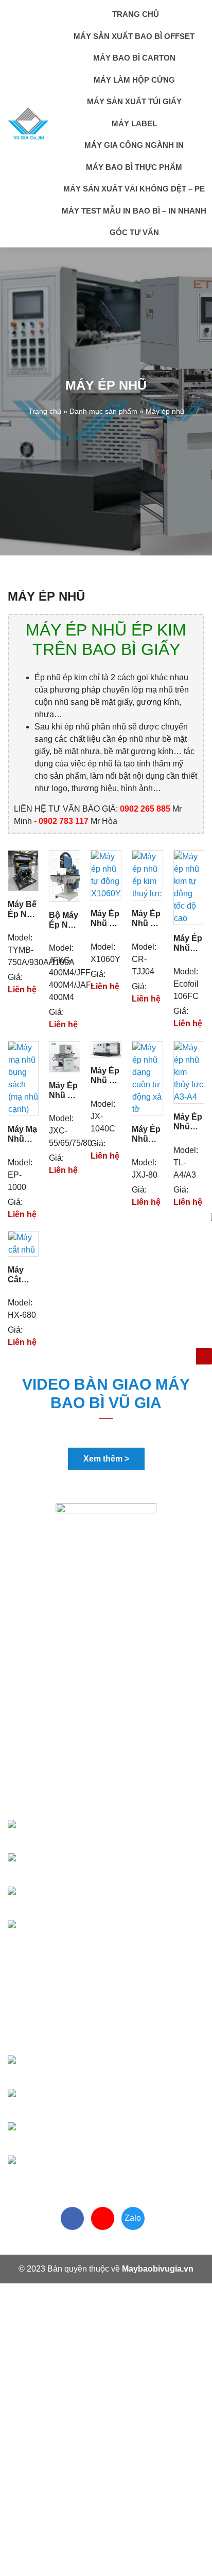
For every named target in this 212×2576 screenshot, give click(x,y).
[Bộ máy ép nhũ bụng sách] (64, 876)
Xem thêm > (106, 1459)
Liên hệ (22, 989)
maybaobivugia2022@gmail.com (109, 2034)
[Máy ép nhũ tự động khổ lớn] (106, 1049)
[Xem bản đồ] (111, 1763)
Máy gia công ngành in (134, 145)
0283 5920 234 (73, 1933)
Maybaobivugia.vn (158, 2269)
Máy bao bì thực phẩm (134, 167)
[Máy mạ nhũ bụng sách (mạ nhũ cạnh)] (23, 1078)
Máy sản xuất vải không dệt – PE (134, 189)
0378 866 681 (78, 1832)
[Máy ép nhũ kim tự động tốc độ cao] (189, 887)
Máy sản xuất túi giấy (134, 101)
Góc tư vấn (134, 232)
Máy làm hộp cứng (134, 80)
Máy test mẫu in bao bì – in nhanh (134, 211)
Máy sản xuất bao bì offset (134, 36)
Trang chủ (135, 14)
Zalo (133, 2218)
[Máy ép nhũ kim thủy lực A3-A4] (189, 1072)
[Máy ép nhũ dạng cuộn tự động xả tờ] (147, 1078)
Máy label (134, 123)
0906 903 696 (77, 1866)
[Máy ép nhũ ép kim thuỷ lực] (147, 875)
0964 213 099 (87, 2135)
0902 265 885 (79, 2068)
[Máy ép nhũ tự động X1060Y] (106, 875)
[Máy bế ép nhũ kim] (23, 870)
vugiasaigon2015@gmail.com (103, 1799)
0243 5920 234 (73, 2168)
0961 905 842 (79, 2101)
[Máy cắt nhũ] (23, 1243)
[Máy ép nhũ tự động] (64, 1056)
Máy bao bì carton (134, 58)
